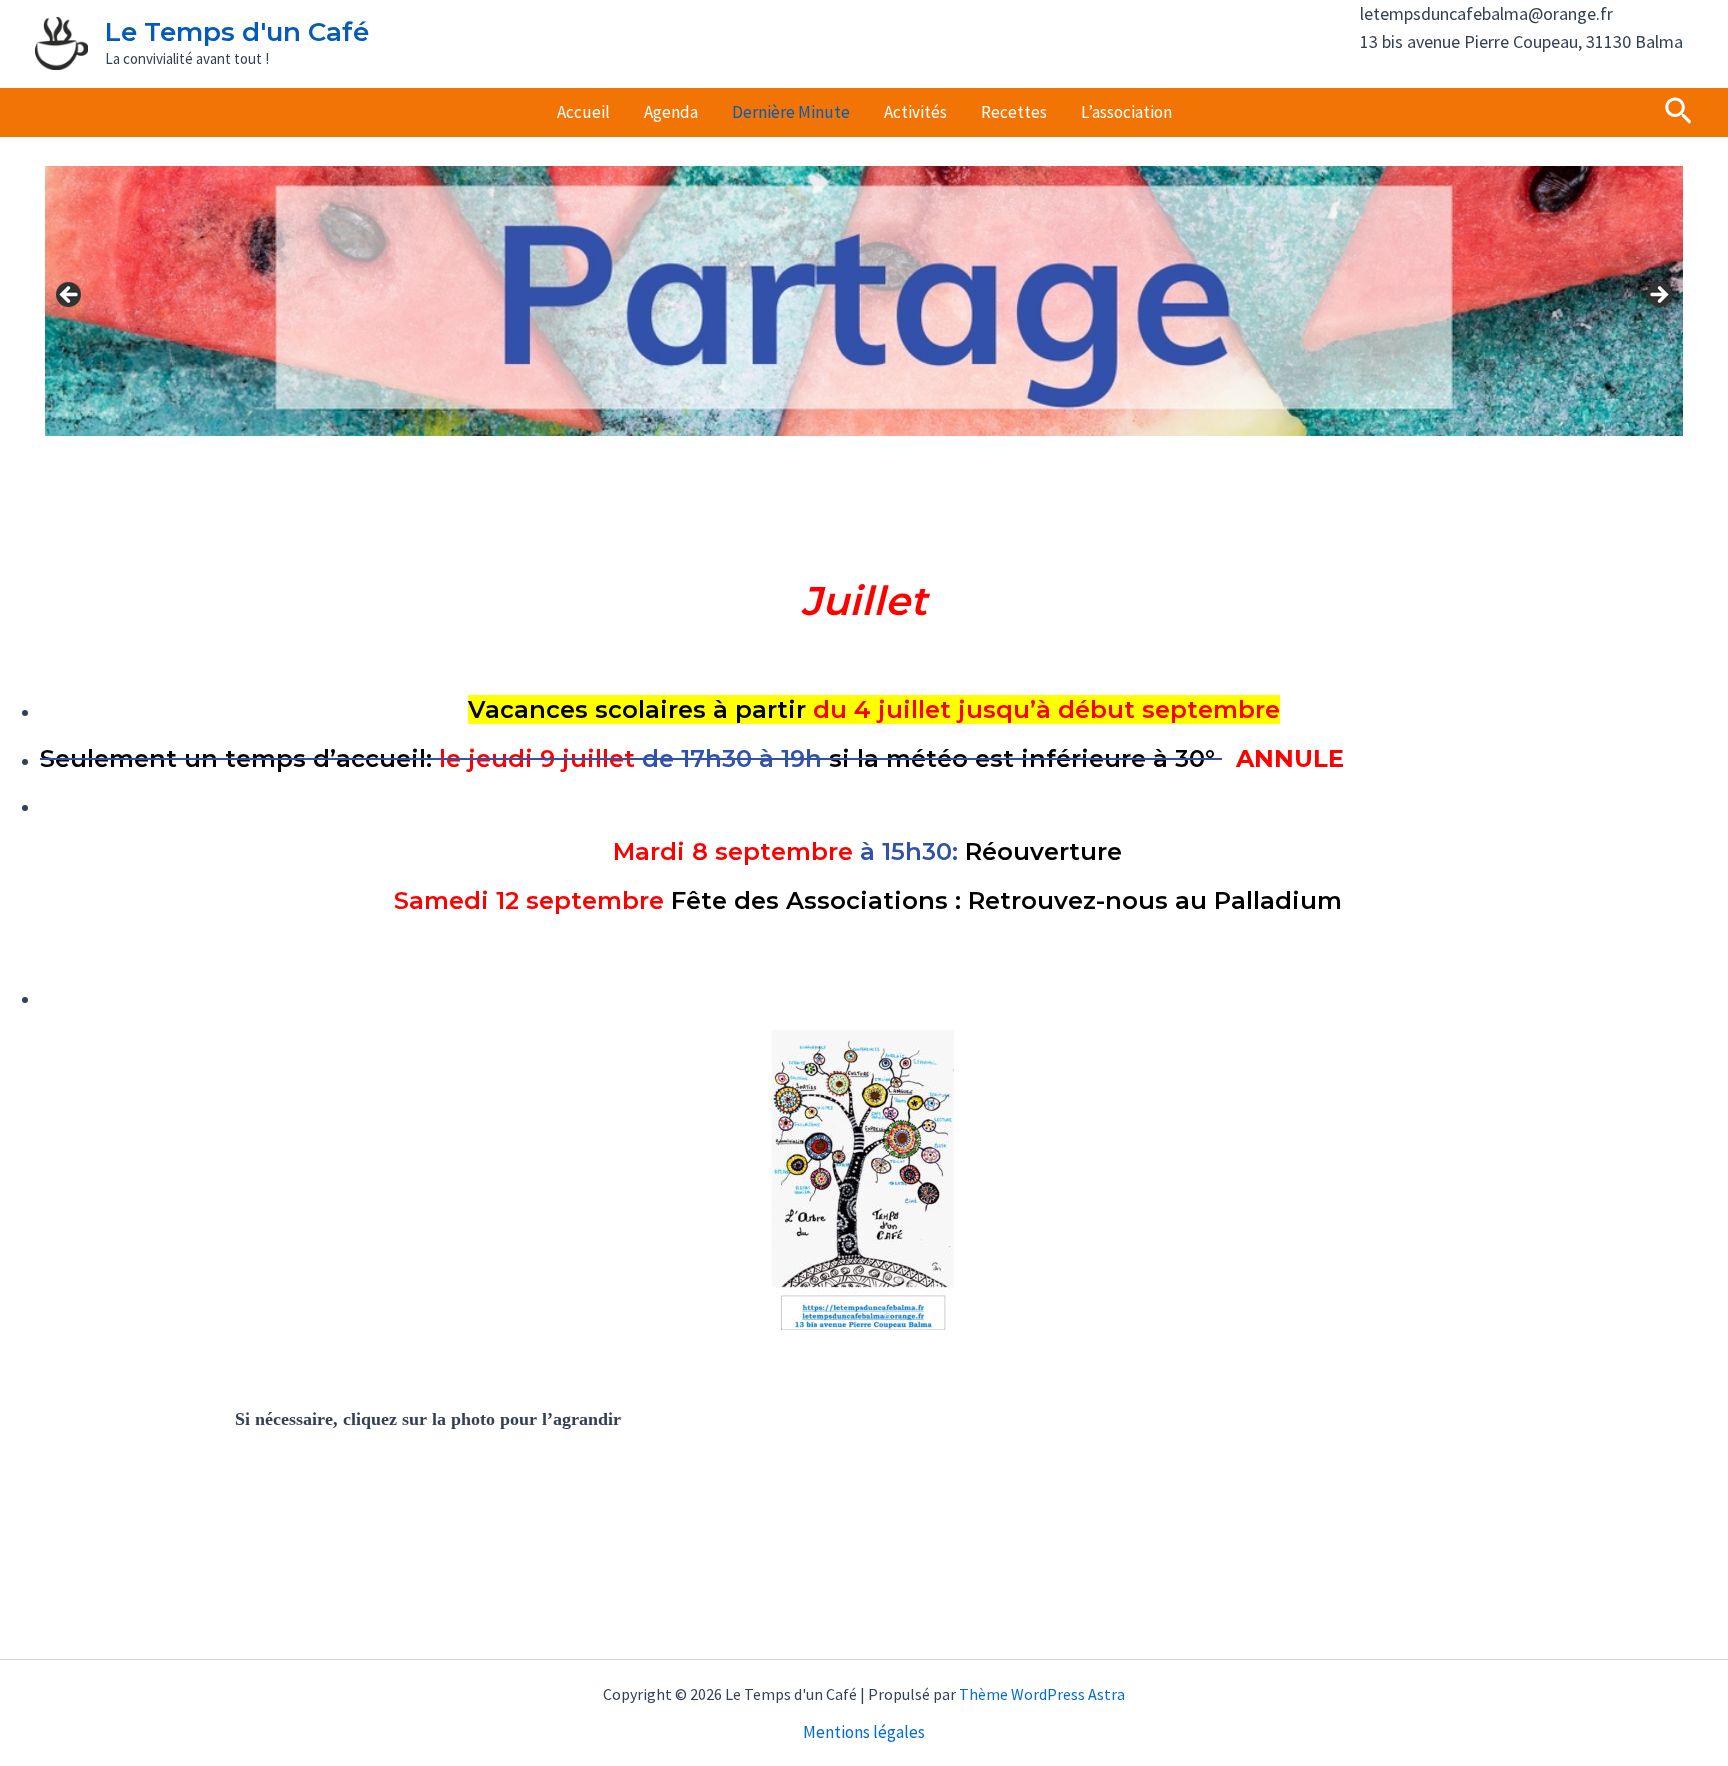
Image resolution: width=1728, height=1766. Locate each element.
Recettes (1014, 112)
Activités (915, 112)
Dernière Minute (791, 112)
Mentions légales (864, 1732)
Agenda (671, 112)
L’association (1126, 112)
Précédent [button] (70, 296)
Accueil (583, 112)
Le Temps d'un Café (237, 32)
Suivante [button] (1658, 296)
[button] (1678, 112)
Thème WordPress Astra (1042, 1694)
